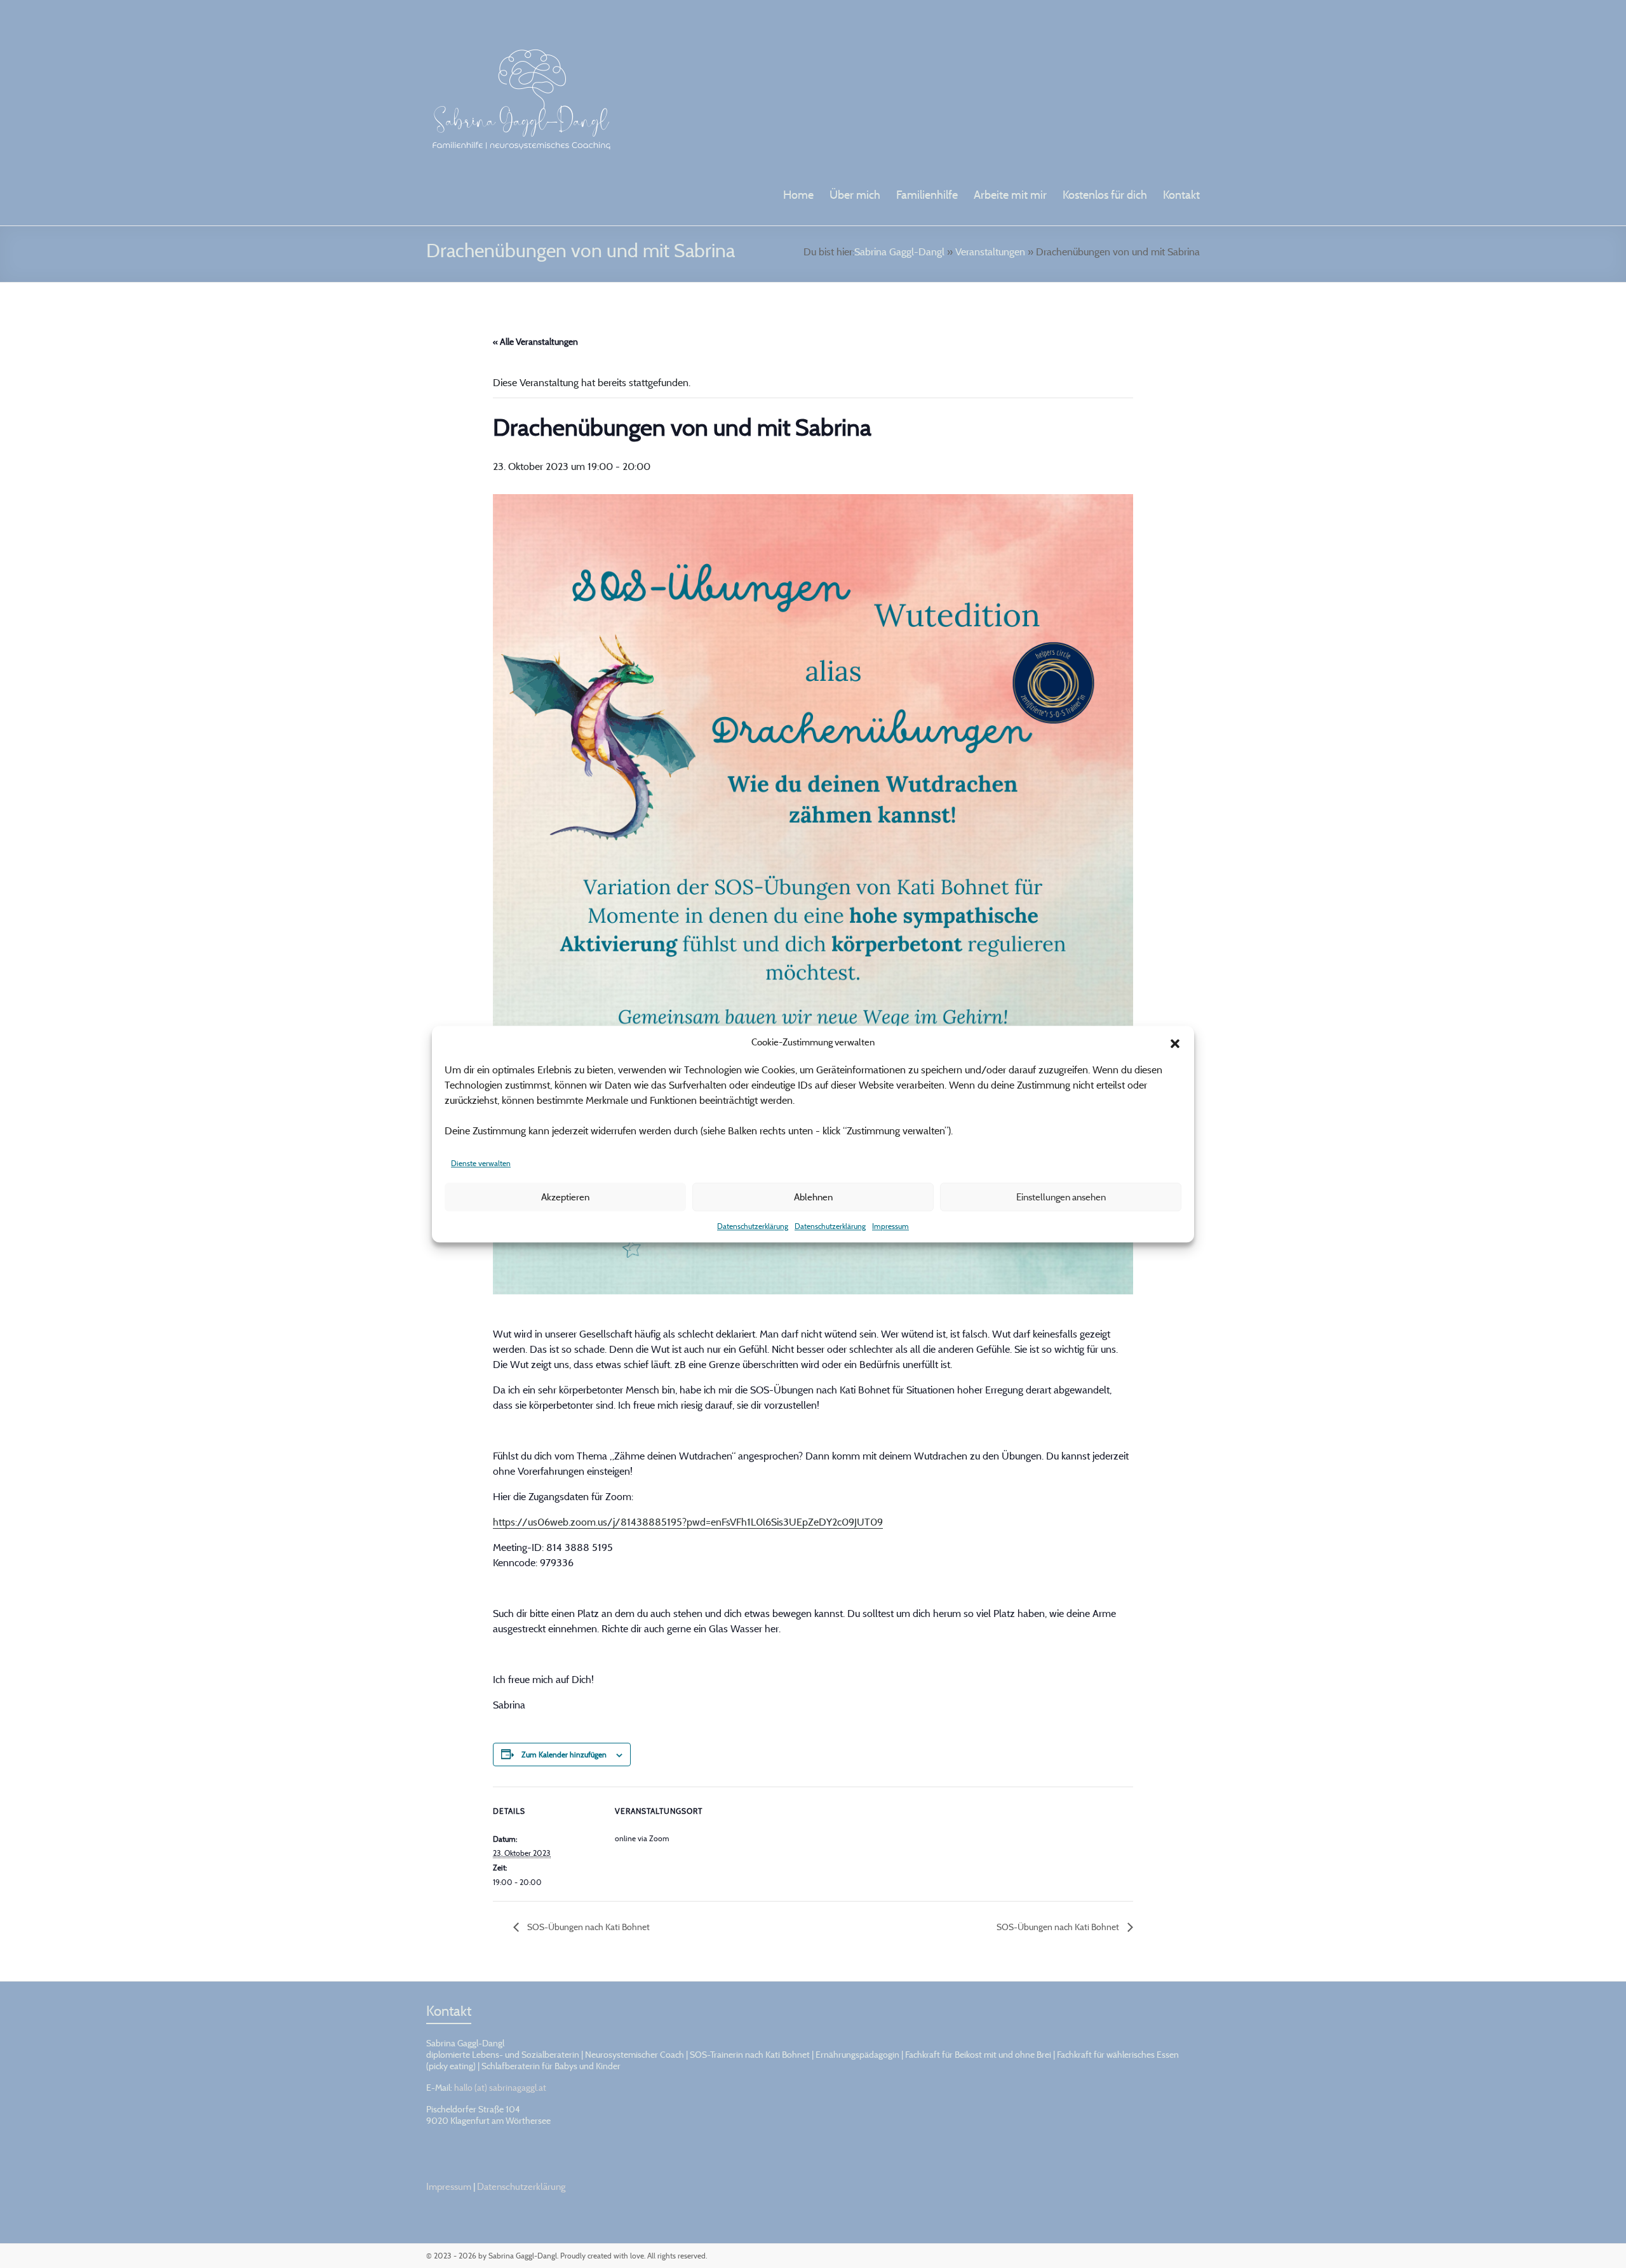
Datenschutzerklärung (753, 1226)
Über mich (855, 195)
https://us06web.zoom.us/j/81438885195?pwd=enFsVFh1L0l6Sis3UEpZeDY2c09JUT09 (688, 1522)
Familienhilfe (927, 195)
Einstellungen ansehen (1061, 1197)
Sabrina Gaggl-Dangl (899, 252)
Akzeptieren (565, 1197)
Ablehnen (813, 1197)
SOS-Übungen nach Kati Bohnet (588, 1927)
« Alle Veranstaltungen (535, 341)
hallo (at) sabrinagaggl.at (500, 2087)
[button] (1175, 1042)
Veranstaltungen (990, 252)
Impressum (890, 1226)
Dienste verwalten (481, 1163)
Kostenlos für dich (1105, 195)
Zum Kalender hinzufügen (564, 1755)
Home (798, 195)
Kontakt (1181, 195)
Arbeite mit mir (1010, 195)
